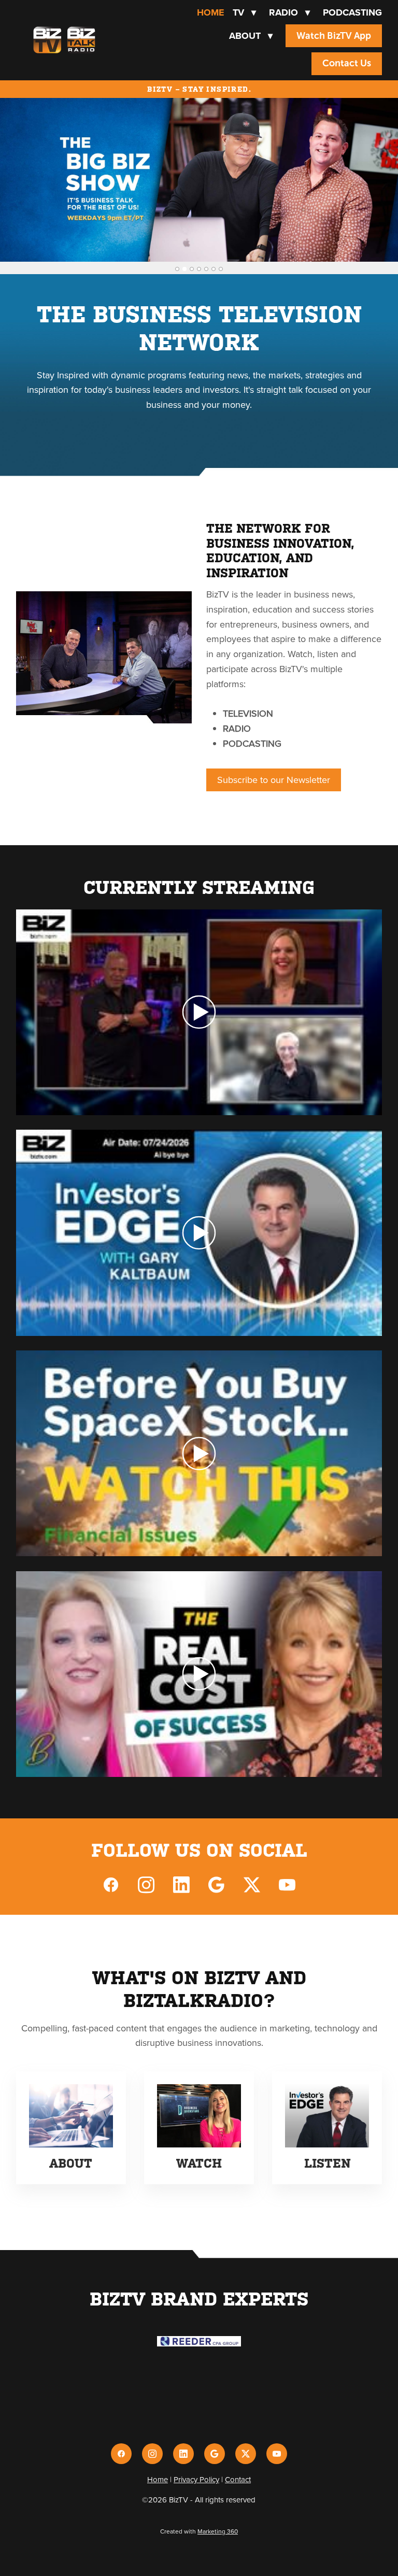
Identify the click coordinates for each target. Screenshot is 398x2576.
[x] (252, 1884)
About (251, 36)
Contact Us (347, 63)
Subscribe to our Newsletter (274, 780)
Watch (199, 2164)
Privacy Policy (196, 2479)
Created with (199, 2531)
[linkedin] (181, 1884)
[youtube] (287, 1884)
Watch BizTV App (334, 36)
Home (211, 12)
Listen (327, 2164)
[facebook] (111, 1884)
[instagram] (146, 1884)
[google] (217, 1884)
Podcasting (352, 12)
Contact (238, 2479)
